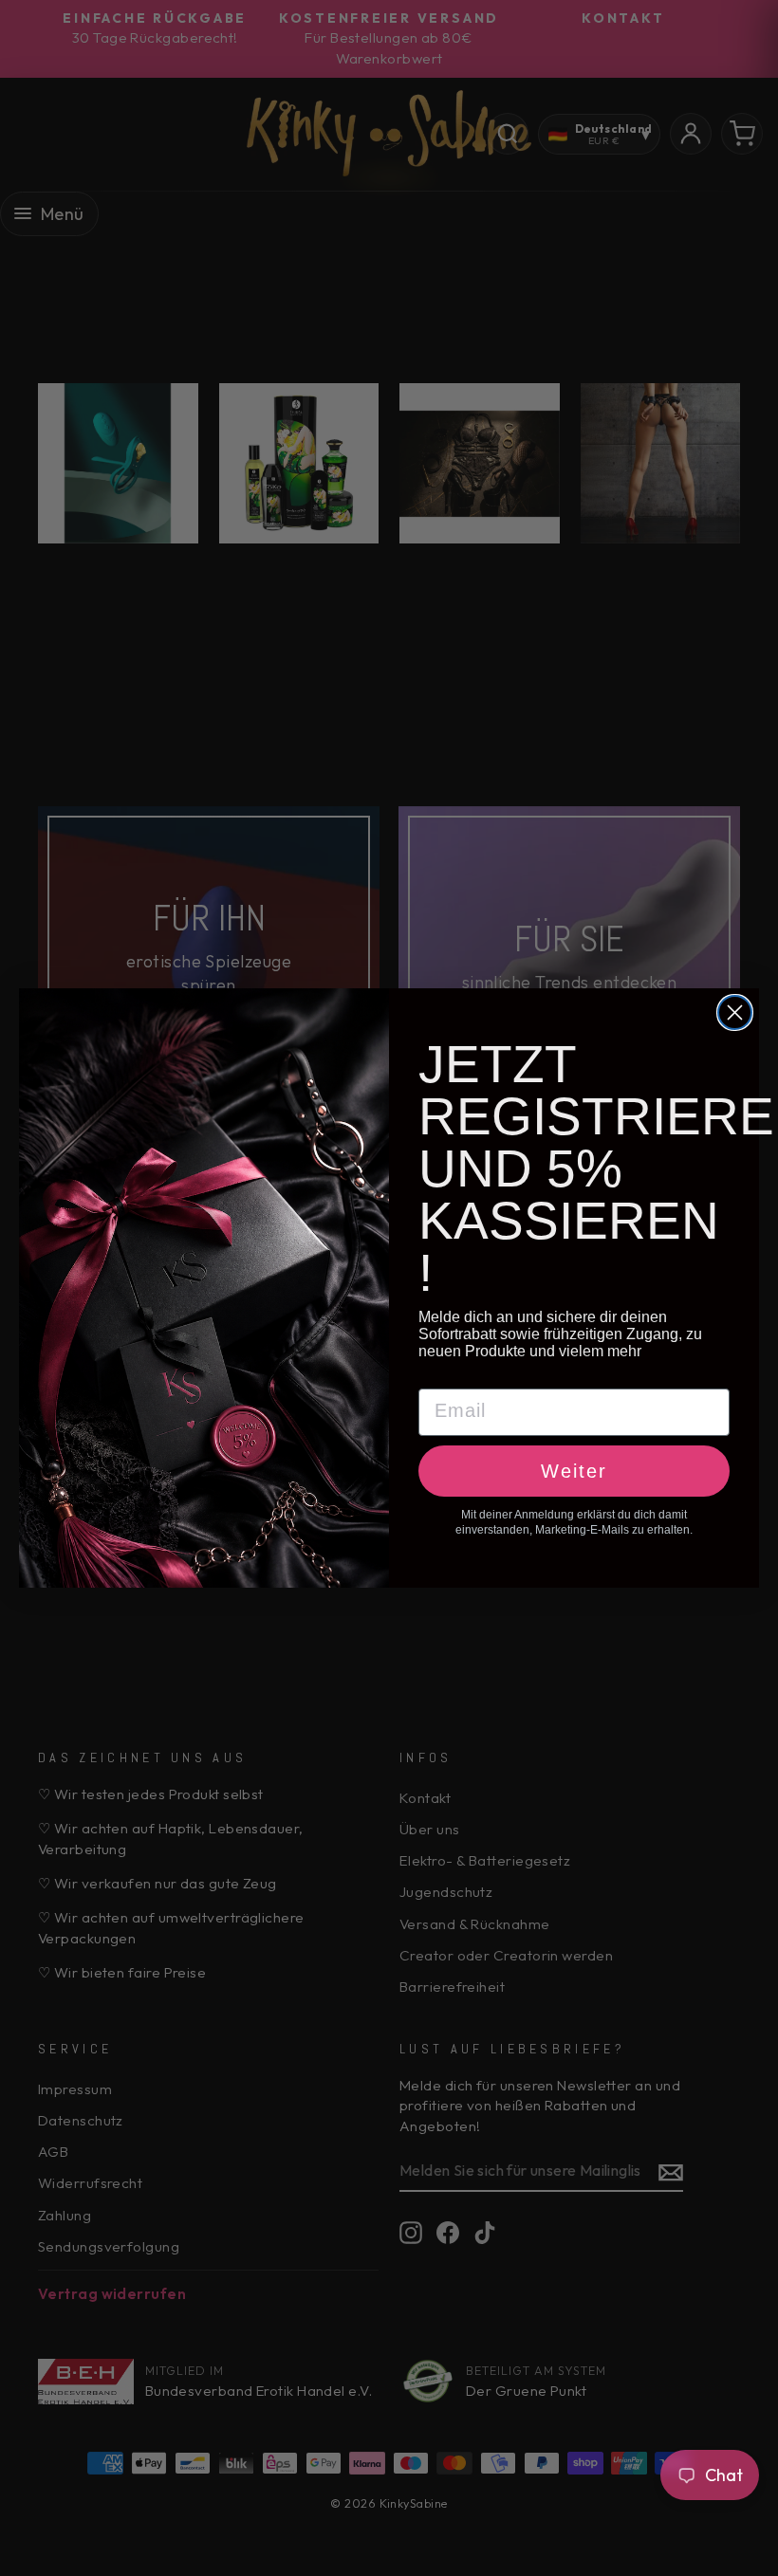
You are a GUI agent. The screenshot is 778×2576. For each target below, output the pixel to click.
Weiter (574, 1471)
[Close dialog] (735, 1012)
